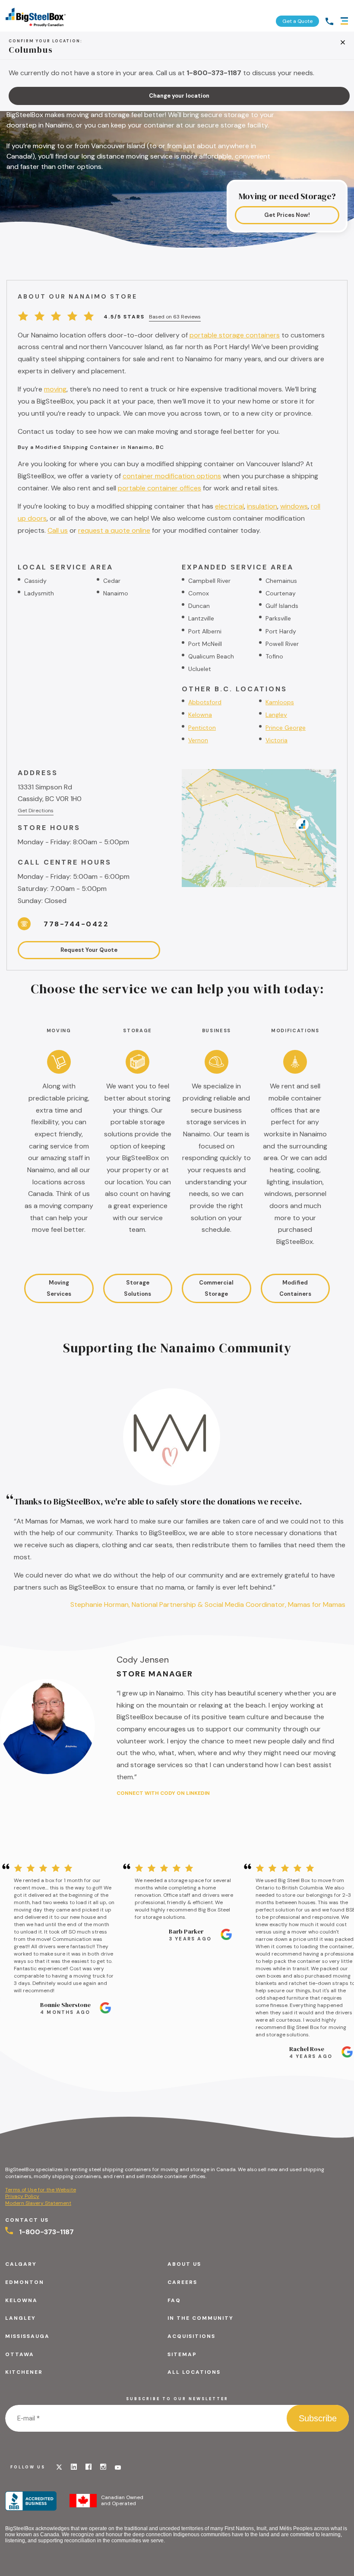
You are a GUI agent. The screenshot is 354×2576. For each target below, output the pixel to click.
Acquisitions (191, 2336)
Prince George (286, 728)
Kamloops (280, 702)
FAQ (174, 2300)
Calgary (21, 2264)
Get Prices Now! (287, 215)
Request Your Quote (89, 950)
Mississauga (27, 2336)
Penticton (202, 728)
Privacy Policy (22, 2196)
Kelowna (200, 715)
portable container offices (160, 488)
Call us (58, 530)
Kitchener (24, 2372)
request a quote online (114, 530)
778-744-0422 (76, 924)
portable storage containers (235, 335)
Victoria (277, 740)
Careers (182, 2282)
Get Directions (36, 811)
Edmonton (25, 2282)
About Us (184, 2264)
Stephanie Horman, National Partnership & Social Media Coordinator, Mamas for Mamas (208, 1604)
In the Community (201, 2318)
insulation (262, 506)
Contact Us (27, 2220)
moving (55, 389)
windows (294, 506)
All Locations (194, 2372)
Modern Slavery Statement (38, 2203)
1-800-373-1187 (46, 2232)
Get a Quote (297, 21)
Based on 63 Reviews (175, 317)
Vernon (198, 740)
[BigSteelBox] (36, 16)
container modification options (172, 476)
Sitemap (182, 2354)
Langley (276, 715)
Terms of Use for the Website (41, 2190)
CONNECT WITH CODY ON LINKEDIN (163, 1793)
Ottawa (20, 2354)
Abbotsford (205, 702)
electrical (229, 506)
